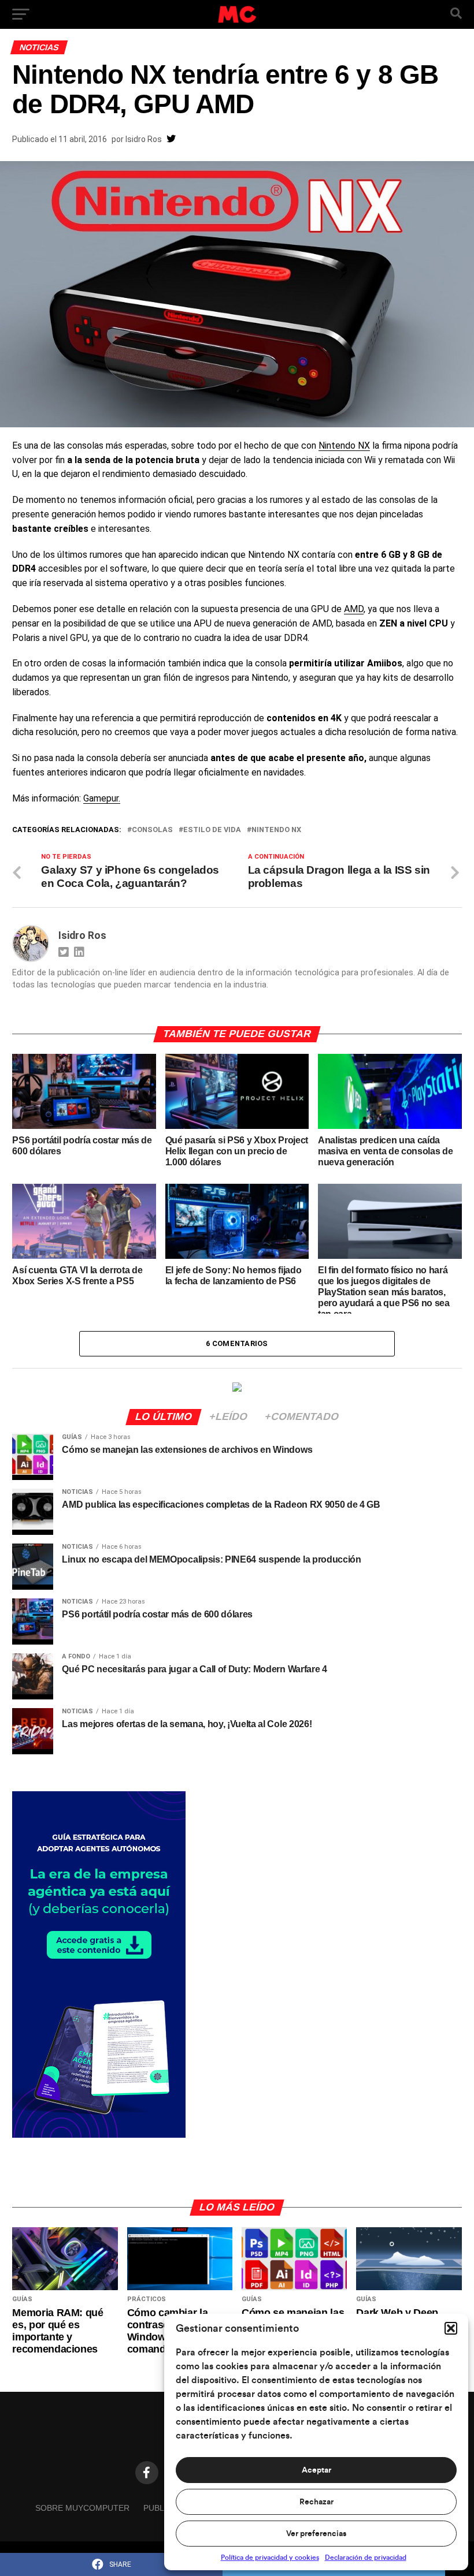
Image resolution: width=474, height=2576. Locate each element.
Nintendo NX (344, 446)
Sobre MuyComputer (82, 2508)
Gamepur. (102, 798)
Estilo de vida (212, 830)
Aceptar (316, 2470)
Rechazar (316, 2502)
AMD (354, 609)
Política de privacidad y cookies (270, 2558)
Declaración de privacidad (366, 2558)
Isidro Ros (144, 139)
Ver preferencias (316, 2534)
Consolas (152, 830)
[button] (451, 2328)
